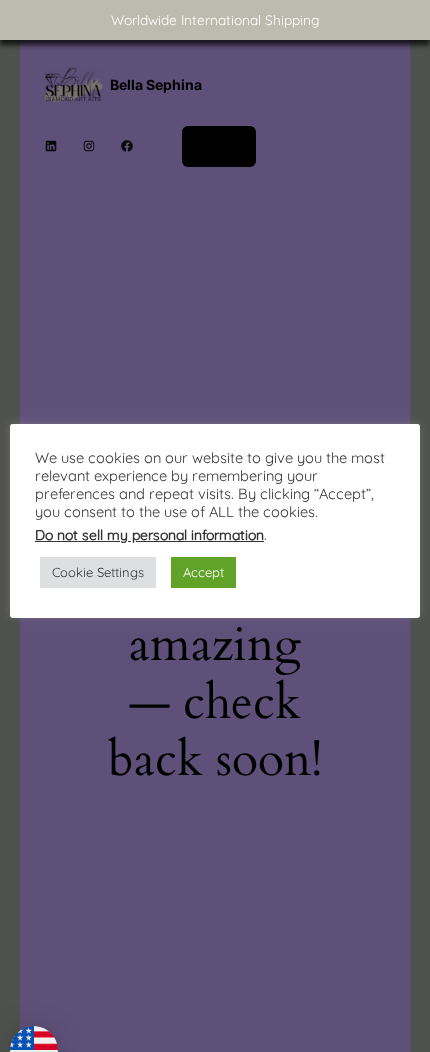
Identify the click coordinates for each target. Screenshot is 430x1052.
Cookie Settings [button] (98, 572)
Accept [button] (203, 572)
